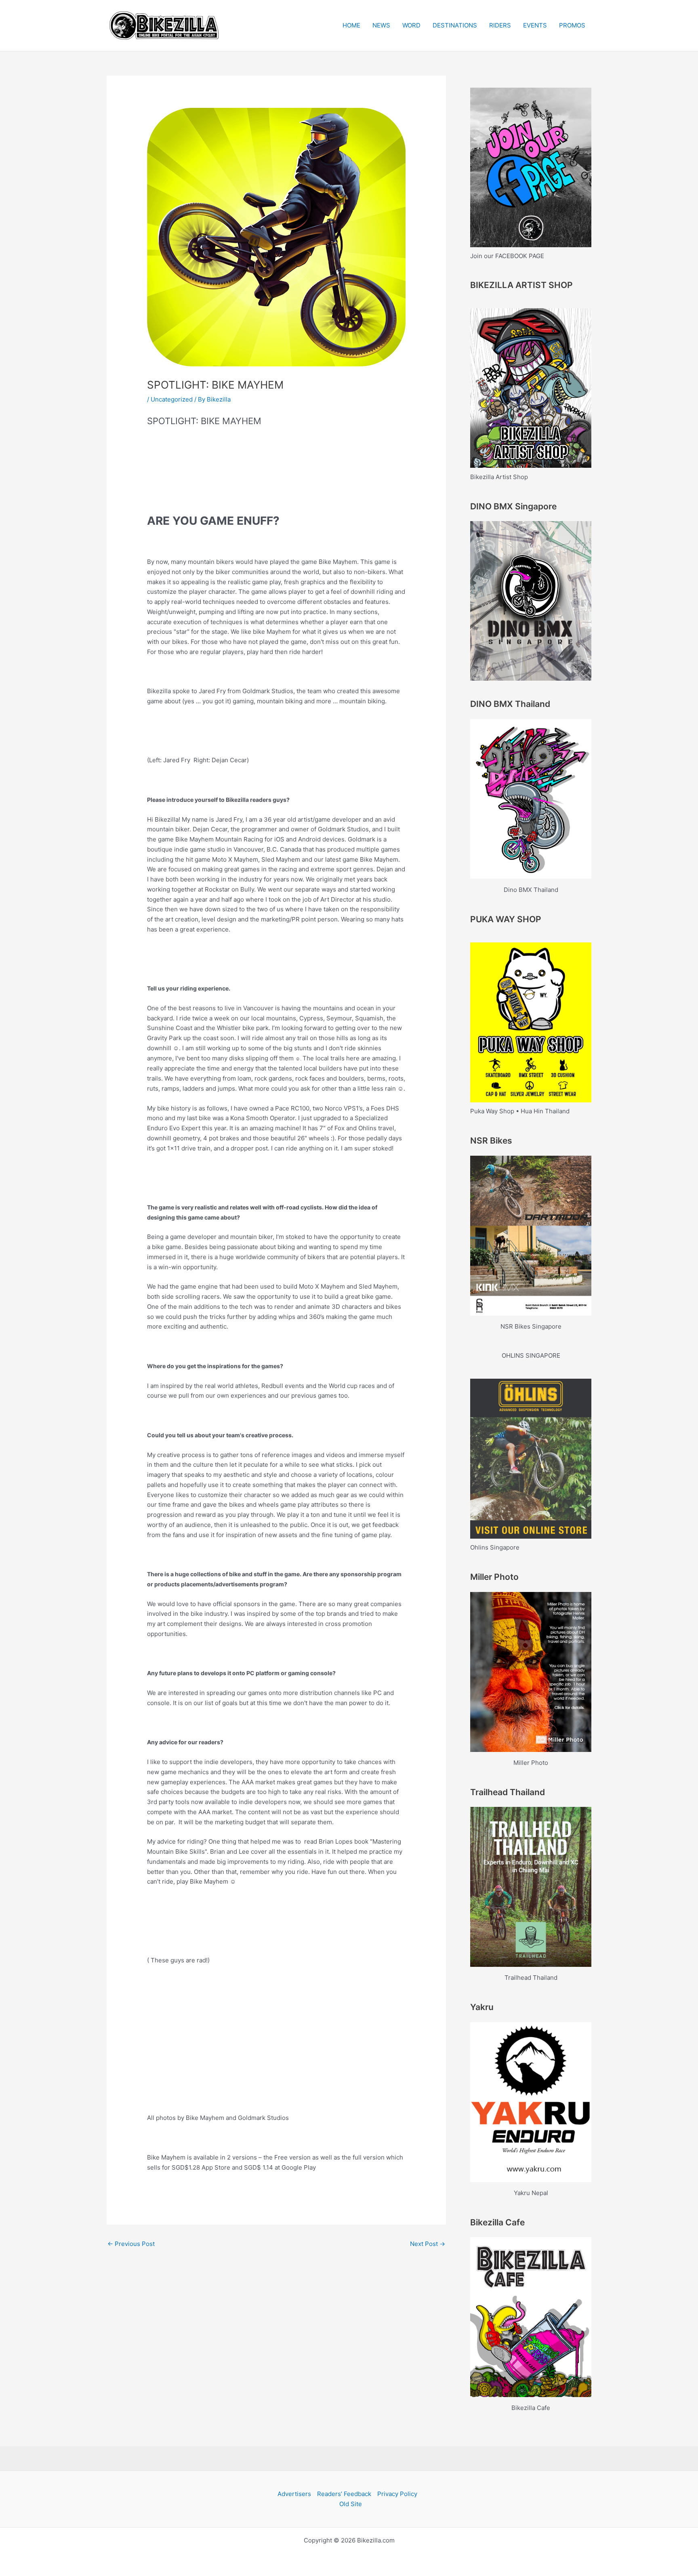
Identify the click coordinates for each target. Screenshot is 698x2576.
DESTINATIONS (455, 25)
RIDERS (500, 25)
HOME (351, 25)
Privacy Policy (397, 2494)
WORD (411, 25)
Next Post (428, 2244)
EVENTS (535, 25)
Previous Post (131, 2244)
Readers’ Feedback (344, 2494)
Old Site (351, 2504)
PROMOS (572, 25)
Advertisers (294, 2494)
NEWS (381, 25)
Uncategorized (172, 399)
